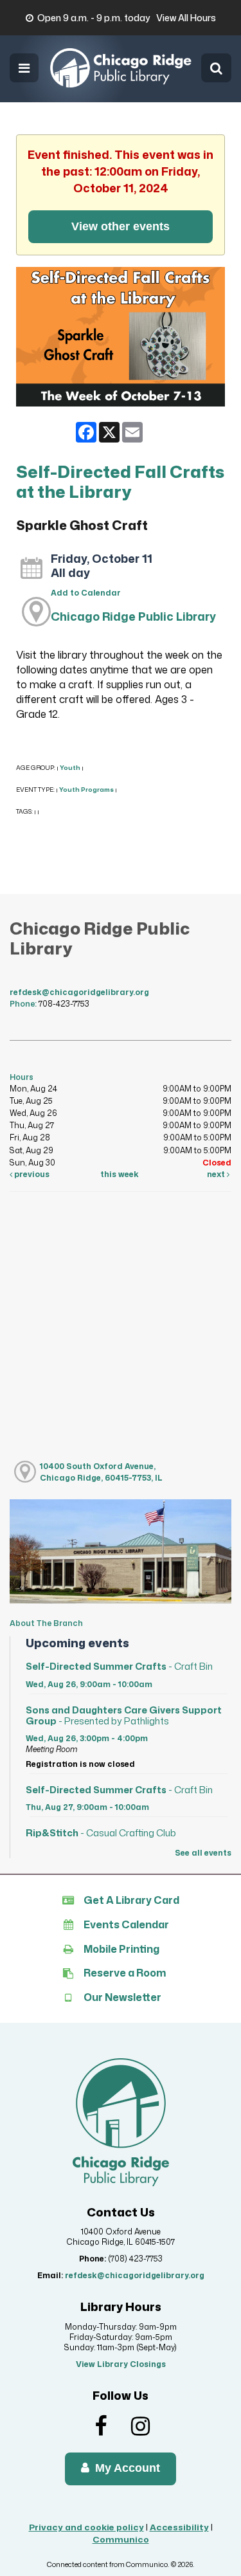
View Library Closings (121, 2364)
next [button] (217, 1174)
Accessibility (179, 2527)
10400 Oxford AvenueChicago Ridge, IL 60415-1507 (121, 2237)
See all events (203, 1853)
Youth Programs (86, 790)
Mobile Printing (121, 1949)
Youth (70, 768)
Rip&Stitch (101, 1833)
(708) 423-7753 (135, 2259)
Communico (121, 2539)
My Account (126, 2468)
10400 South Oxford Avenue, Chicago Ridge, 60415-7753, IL (101, 1472)
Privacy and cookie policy (86, 2527)
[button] (24, 68)
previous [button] (31, 1174)
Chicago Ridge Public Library (133, 616)
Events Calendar (126, 1924)
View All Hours (186, 18)
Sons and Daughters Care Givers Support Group (124, 1715)
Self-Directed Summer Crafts (119, 1666)
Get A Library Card (131, 1900)
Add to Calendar (86, 593)
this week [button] (120, 1174)
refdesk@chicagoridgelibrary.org (79, 992)
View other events (121, 226)
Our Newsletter (122, 1997)
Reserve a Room (125, 1973)
